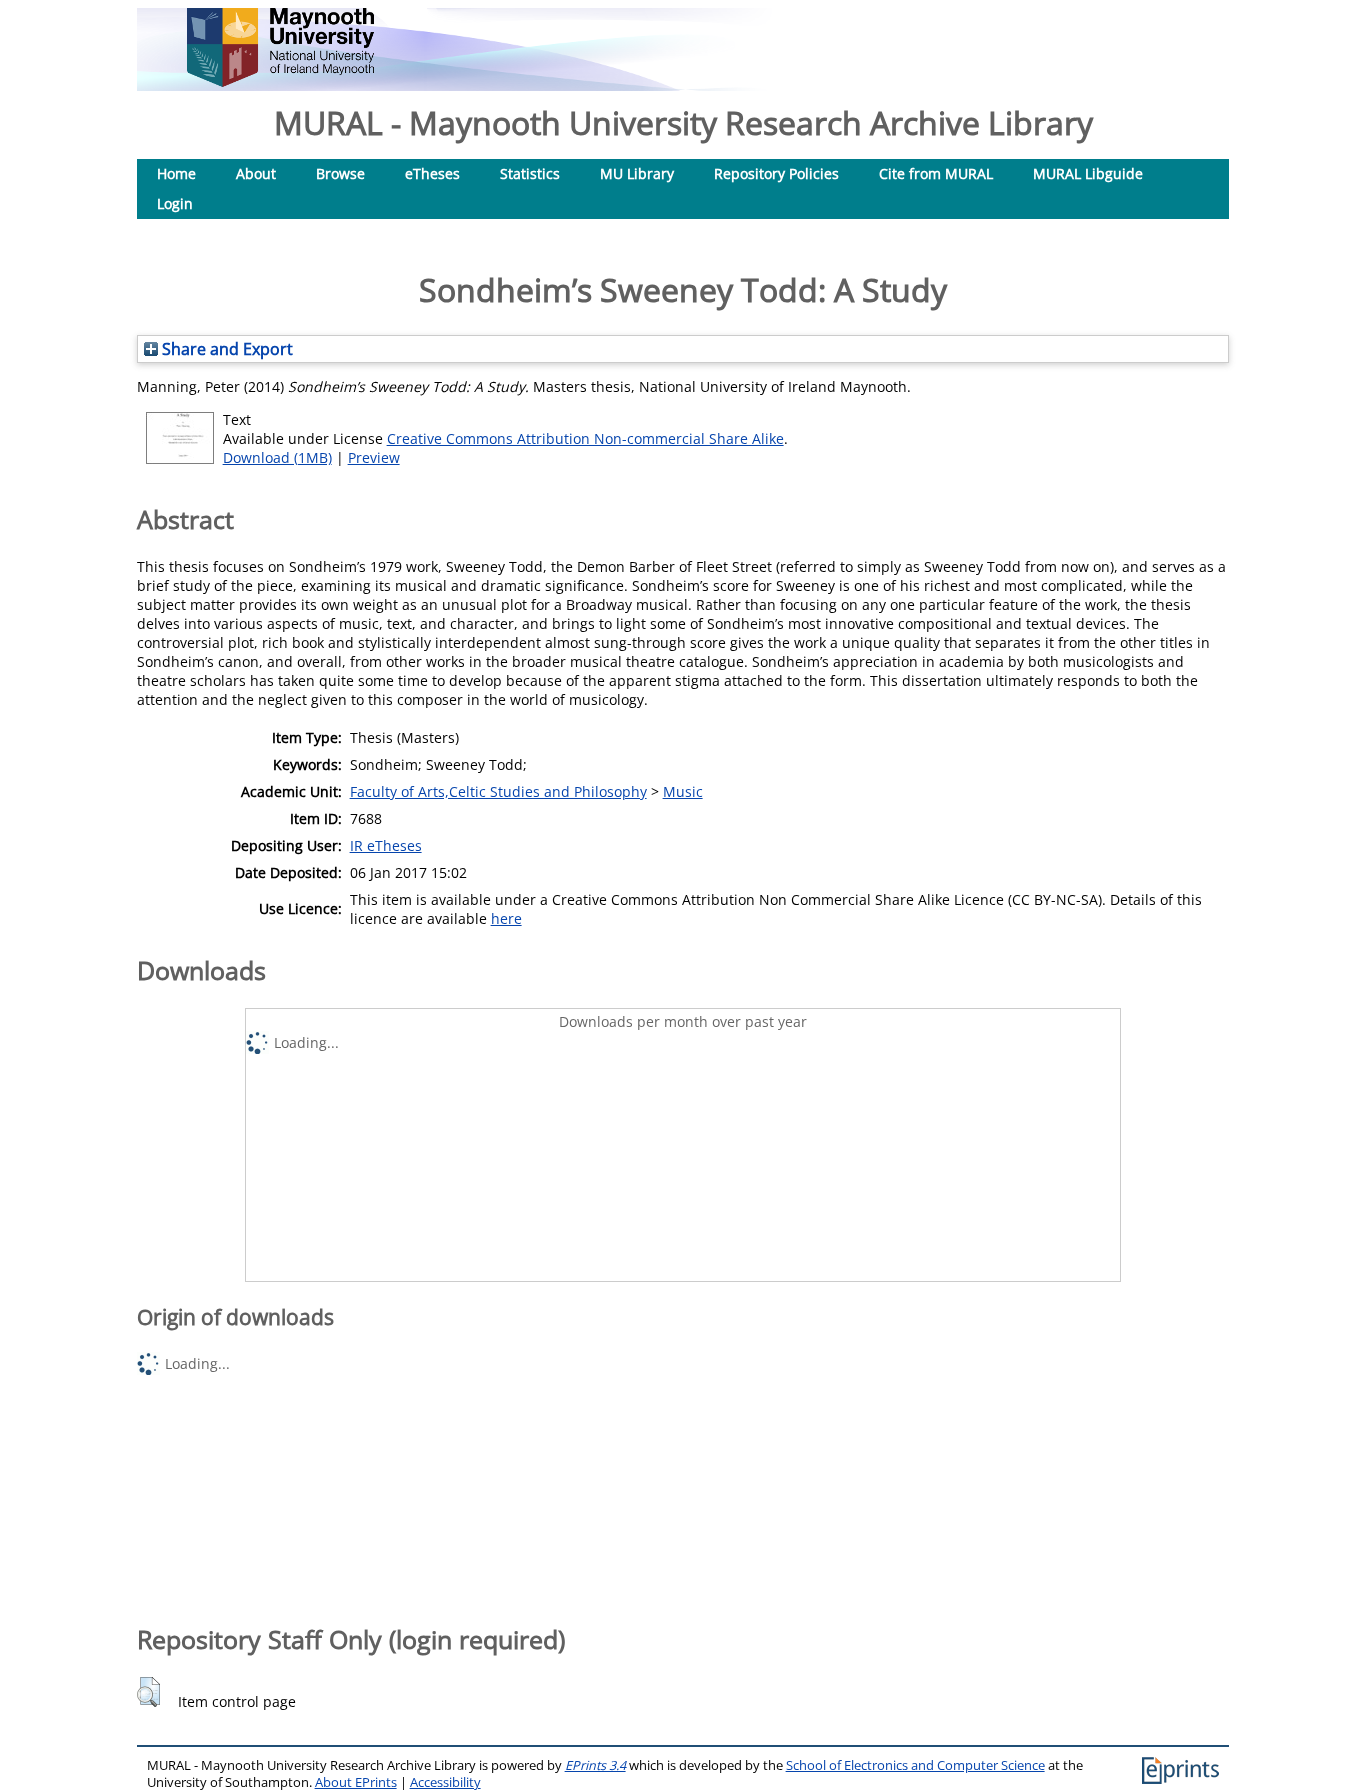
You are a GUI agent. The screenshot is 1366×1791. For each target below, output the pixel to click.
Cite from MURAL (936, 173)
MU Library (637, 173)
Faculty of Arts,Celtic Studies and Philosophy (498, 791)
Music (683, 791)
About (256, 173)
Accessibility (445, 1782)
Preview (374, 457)
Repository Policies (776, 173)
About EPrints (356, 1782)
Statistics (530, 173)
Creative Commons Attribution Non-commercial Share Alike (585, 438)
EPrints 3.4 (595, 1765)
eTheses (432, 173)
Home (176, 173)
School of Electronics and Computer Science (915, 1765)
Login (175, 203)
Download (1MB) (277, 457)
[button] (148, 1692)
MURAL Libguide (1088, 173)
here (506, 918)
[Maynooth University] (280, 81)
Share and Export (225, 349)
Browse (340, 173)
